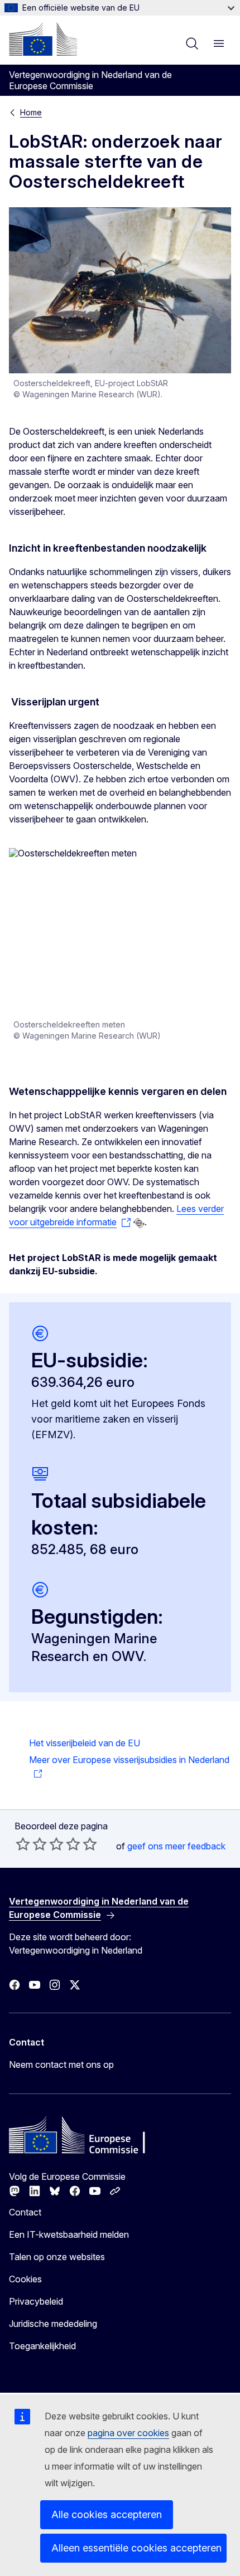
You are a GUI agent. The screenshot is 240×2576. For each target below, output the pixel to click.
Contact (25, 2212)
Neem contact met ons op (61, 2064)
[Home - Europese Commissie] (43, 39)
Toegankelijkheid (42, 2346)
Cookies (25, 2279)
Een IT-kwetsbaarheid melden (69, 2234)
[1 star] (23, 1844)
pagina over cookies (128, 2433)
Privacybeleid (36, 2301)
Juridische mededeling (53, 2324)
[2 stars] (31, 1844)
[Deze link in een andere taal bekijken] (139, 1223)
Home (31, 112)
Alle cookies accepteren (107, 2514)
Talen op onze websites (57, 2257)
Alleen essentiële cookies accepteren (136, 2548)
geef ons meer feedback (176, 1846)
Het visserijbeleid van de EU (85, 1743)
